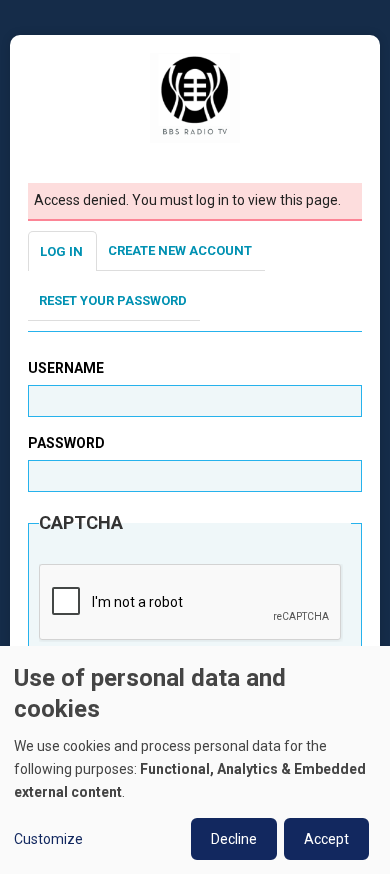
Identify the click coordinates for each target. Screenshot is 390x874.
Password (66, 443)
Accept (326, 839)
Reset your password (113, 300)
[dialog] (195, 760)
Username (66, 368)
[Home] (195, 97)
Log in (61, 251)
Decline (234, 839)
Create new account (180, 250)
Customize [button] (48, 839)
